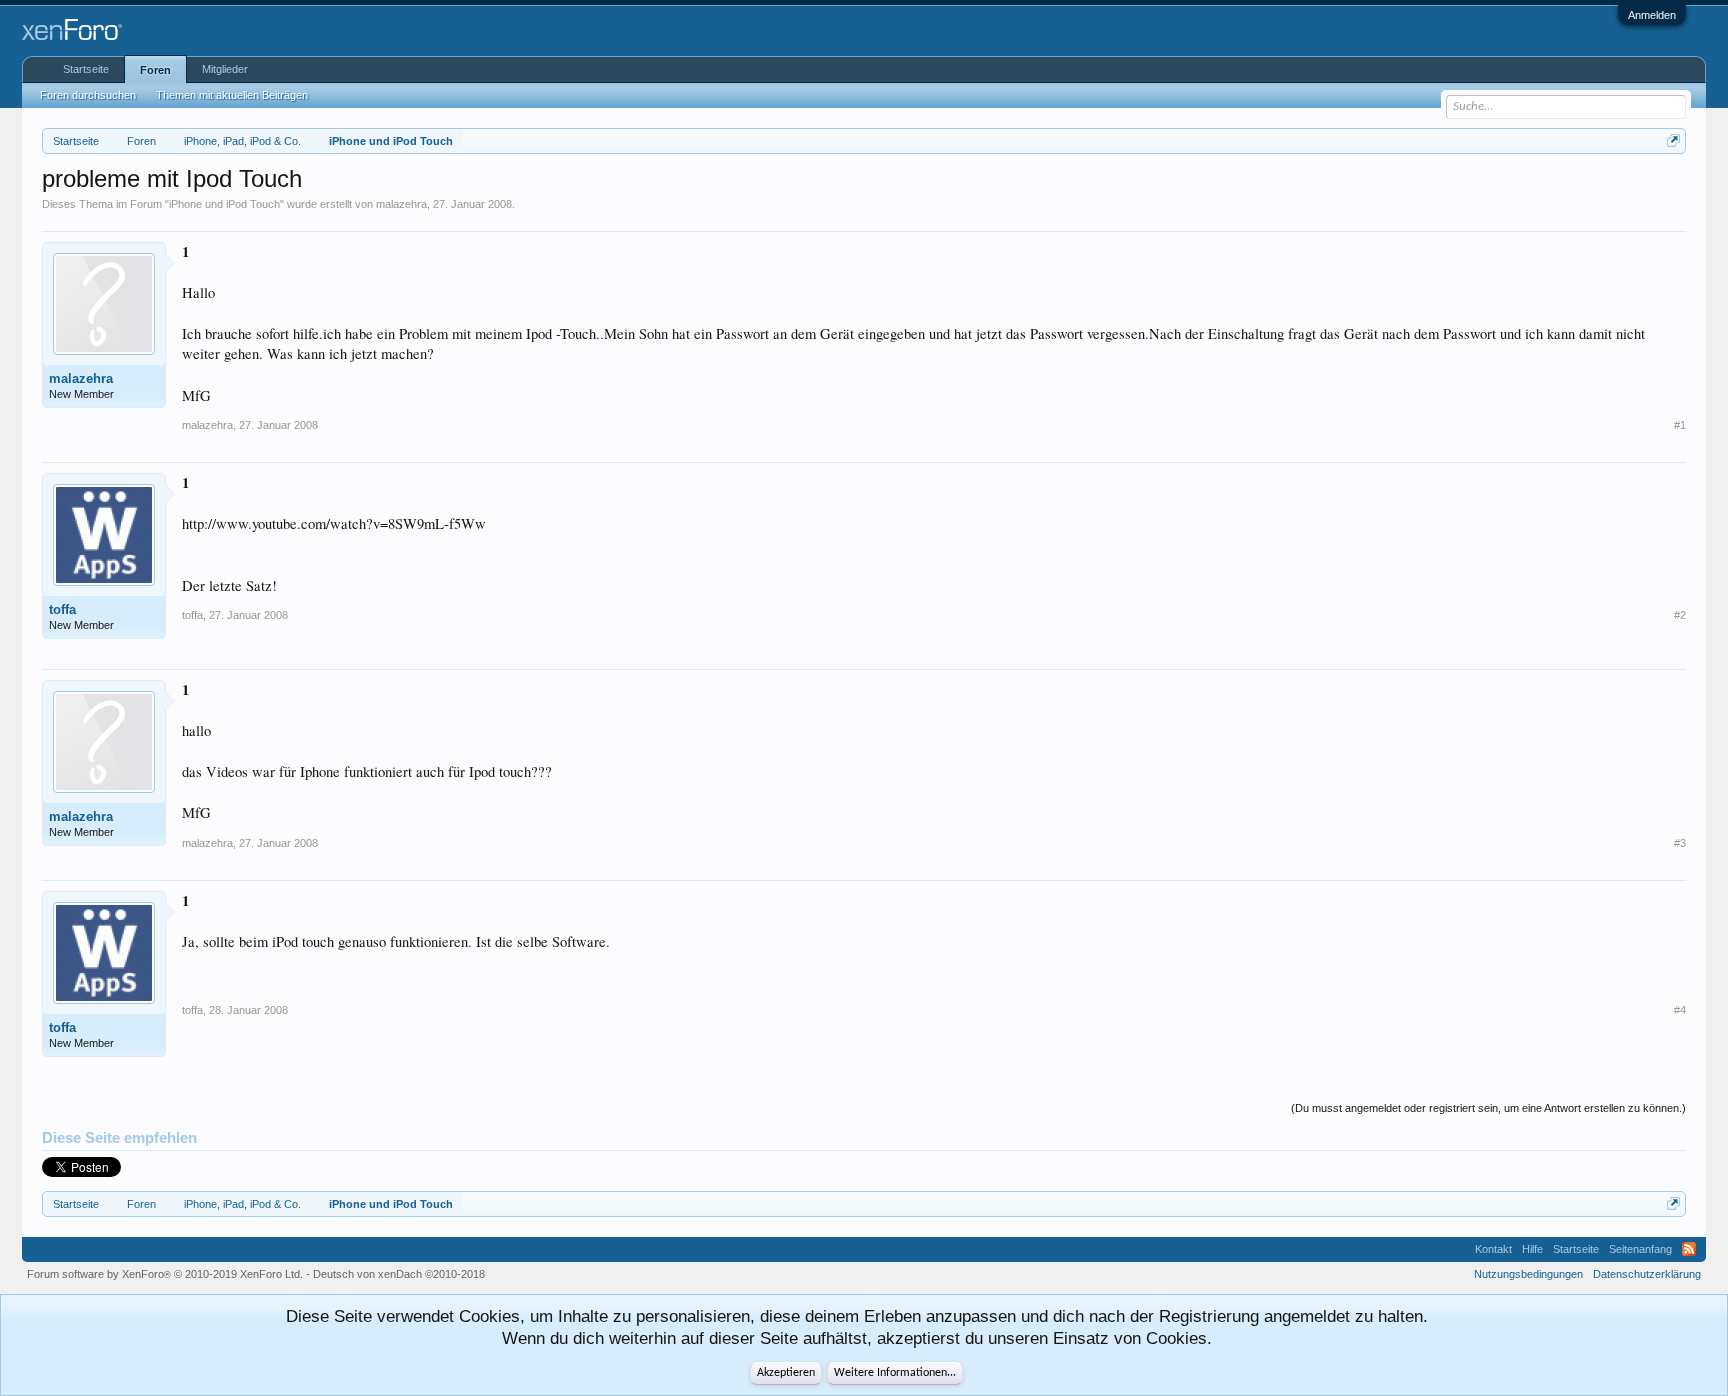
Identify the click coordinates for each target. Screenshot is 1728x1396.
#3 (1680, 843)
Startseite (86, 69)
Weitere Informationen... (895, 1373)
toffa (62, 609)
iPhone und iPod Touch (224, 204)
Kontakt (1493, 1249)
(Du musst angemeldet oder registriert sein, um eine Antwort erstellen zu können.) (1488, 1108)
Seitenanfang (1640, 1249)
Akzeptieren (786, 1373)
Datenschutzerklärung (1647, 1274)
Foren (155, 70)
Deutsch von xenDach (399, 1274)
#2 (1680, 615)
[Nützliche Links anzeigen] (1673, 140)
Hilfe (1532, 1249)
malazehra (401, 204)
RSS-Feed (1689, 1249)
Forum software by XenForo (165, 1274)
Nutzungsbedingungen (1528, 1274)
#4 (1680, 1010)
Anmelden (1652, 15)
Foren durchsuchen (88, 95)
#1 (1680, 425)
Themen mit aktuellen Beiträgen (232, 95)
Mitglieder (225, 69)
